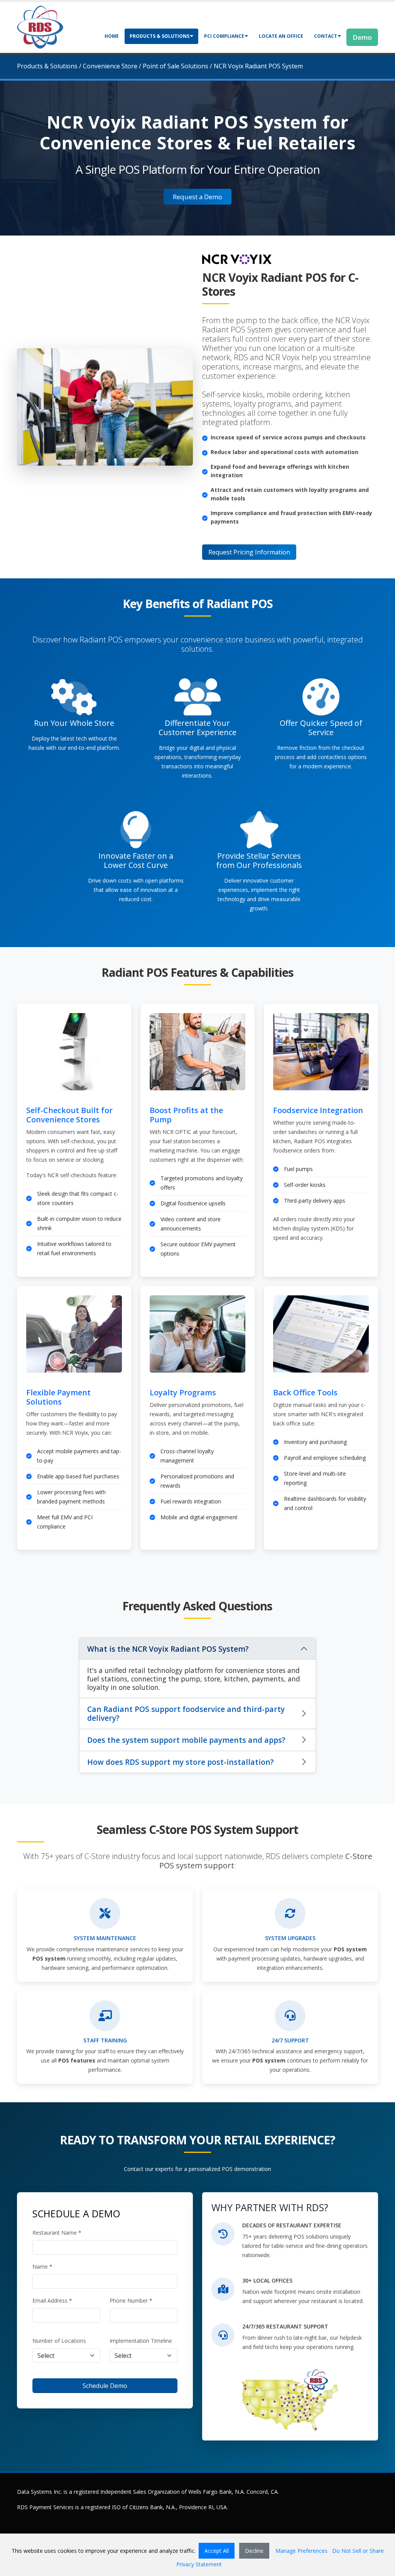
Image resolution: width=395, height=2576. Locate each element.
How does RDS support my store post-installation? (181, 1762)
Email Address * (52, 2301)
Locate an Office (281, 36)
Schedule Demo (105, 2386)
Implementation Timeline (141, 2341)
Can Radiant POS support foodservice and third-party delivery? (186, 1713)
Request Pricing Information (249, 552)
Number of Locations (59, 2341)
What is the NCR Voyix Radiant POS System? (168, 1649)
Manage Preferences (301, 2551)
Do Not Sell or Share (358, 2551)
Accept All (217, 2551)
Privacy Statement (199, 2564)
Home (112, 36)
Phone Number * (131, 2301)
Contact (326, 36)
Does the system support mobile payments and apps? (186, 1740)
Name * (42, 2267)
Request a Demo (197, 197)
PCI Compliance (224, 36)
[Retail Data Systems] (40, 26)
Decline (254, 2551)
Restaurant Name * (57, 2233)
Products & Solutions (160, 36)
